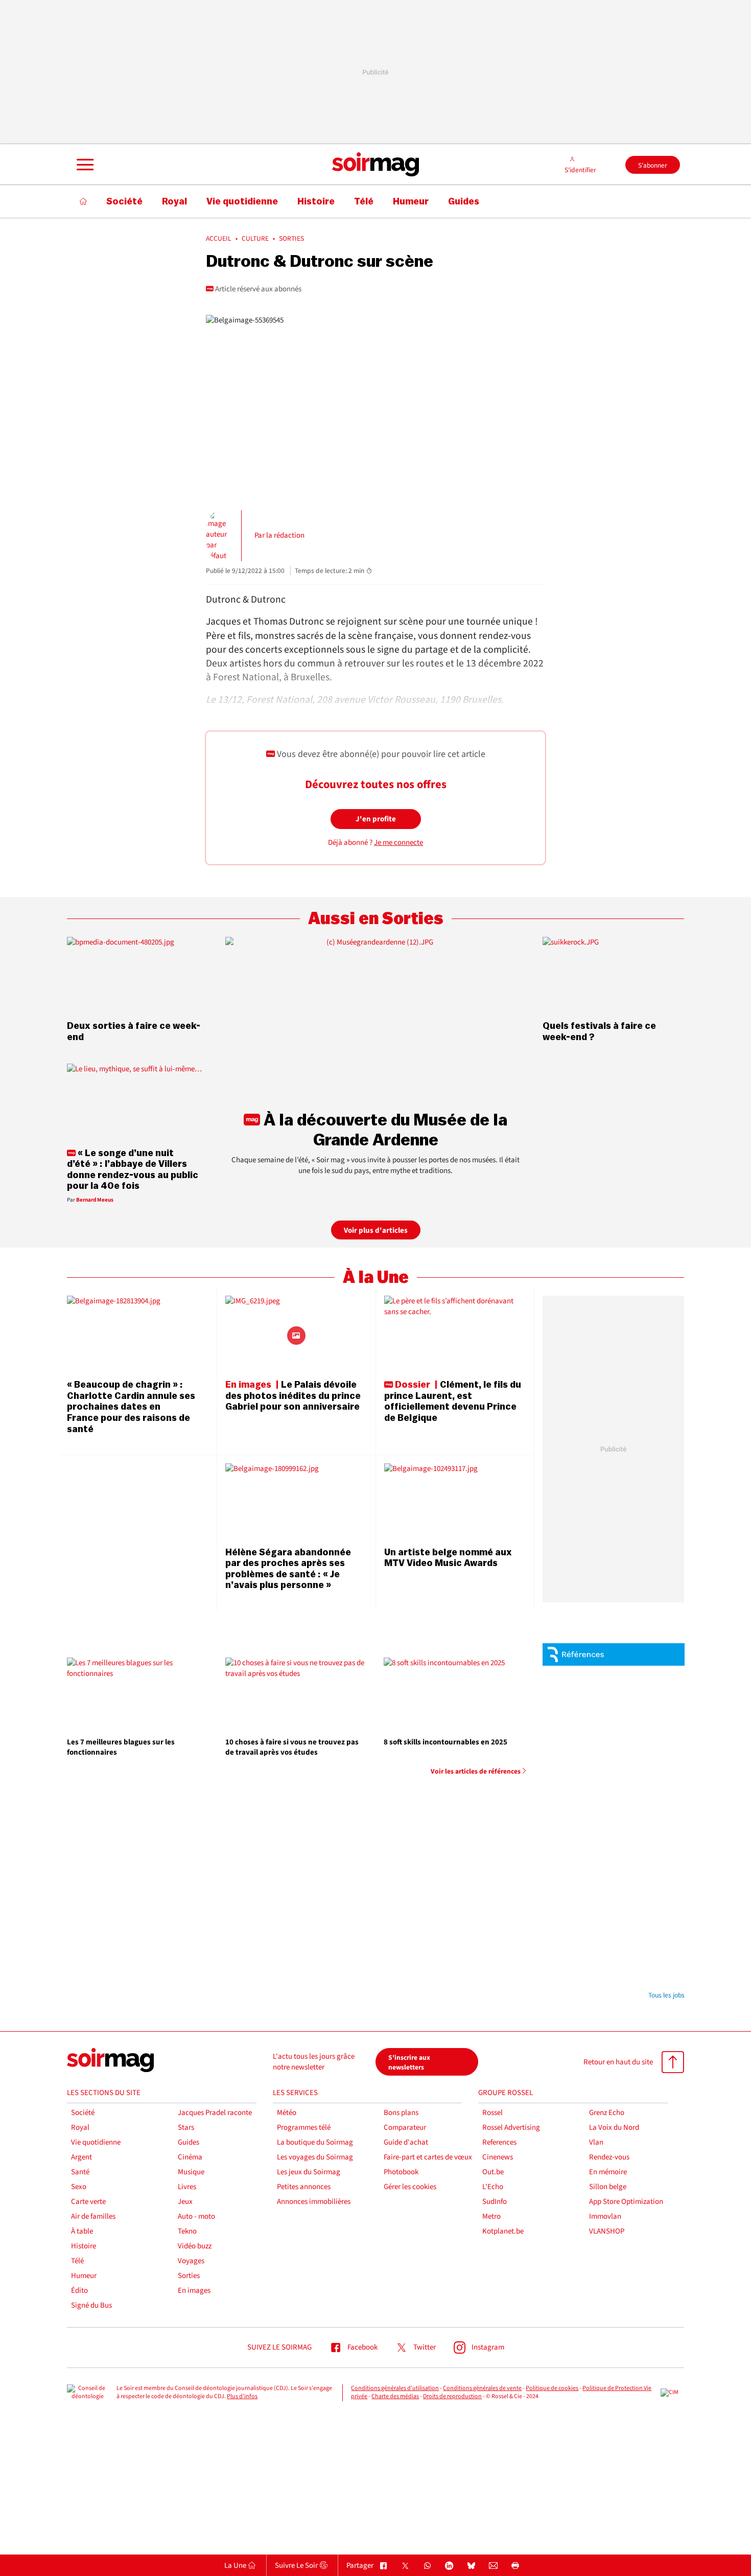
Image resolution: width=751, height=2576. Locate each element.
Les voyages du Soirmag (315, 2157)
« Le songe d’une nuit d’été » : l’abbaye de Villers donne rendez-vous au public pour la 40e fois (133, 1170)
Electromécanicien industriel (623, 1967)
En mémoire (608, 2172)
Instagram (488, 2347)
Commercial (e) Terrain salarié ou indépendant (630, 1682)
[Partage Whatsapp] (427, 2566)
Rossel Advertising (511, 2127)
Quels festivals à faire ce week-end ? (599, 1031)
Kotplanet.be (503, 2231)
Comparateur (405, 2127)
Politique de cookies (552, 2388)
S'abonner (653, 165)
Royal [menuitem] (174, 201)
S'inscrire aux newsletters (409, 2062)
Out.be (493, 2172)
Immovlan (605, 2216)
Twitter (425, 2347)
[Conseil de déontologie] (88, 2393)
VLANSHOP (607, 2231)
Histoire (84, 2246)
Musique (191, 2172)
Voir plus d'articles (376, 1230)
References (499, 2142)
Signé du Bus (91, 2305)
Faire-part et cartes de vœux (428, 2157)
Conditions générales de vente (482, 2388)
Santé (80, 2172)
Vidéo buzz (195, 2246)
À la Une (376, 1278)
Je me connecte (398, 843)
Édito (79, 2291)
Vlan (596, 2142)
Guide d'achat (406, 2142)
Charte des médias (395, 2396)
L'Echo (493, 2187)
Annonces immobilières (314, 2202)
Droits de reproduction (452, 2396)
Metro (491, 2216)
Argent (81, 2157)
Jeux (185, 2202)
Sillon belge (608, 2187)
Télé (77, 2261)
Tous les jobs (666, 1995)
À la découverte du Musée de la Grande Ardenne (384, 1130)
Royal (80, 2127)
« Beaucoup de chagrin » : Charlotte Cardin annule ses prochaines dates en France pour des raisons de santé (131, 1407)
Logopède (612, 1734)
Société (83, 2113)
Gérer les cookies (410, 2187)
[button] (84, 165)
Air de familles (93, 2216)
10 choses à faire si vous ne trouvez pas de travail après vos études (292, 1747)
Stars (186, 2127)
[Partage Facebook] (383, 2566)
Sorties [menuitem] (291, 239)
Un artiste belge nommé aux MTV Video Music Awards (448, 1558)
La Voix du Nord (614, 2127)
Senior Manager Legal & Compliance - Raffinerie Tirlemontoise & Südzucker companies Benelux (636, 1767)
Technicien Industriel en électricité (631, 1882)
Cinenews (498, 2157)
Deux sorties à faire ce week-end (134, 1031)
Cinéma (190, 2157)
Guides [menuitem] (464, 201)
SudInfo (495, 2202)
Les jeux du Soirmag (309, 2172)
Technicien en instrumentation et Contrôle (624, 1919)
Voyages (191, 2261)
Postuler (658, 1708)
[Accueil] (84, 201)
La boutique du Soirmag (315, 2142)
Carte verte (88, 2202)
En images (194, 2291)
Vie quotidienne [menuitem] (242, 201)
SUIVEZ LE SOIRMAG (279, 2347)
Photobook (401, 2172)
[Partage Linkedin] (449, 2566)
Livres (187, 2187)
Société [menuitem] (124, 201)
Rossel (492, 2113)
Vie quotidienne (96, 2142)
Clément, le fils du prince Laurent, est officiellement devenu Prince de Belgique (453, 1401)
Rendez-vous (609, 2157)
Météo (287, 2113)
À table (82, 2231)
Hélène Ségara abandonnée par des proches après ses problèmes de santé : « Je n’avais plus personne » (288, 1569)
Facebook (362, 2347)
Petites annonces (304, 2187)
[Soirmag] (375, 165)
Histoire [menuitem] (316, 201)
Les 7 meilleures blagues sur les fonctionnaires (121, 1747)
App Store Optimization (626, 2202)
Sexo (79, 2187)
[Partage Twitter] (405, 2566)
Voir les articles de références (476, 1772)
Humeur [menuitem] (411, 201)
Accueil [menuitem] (219, 239)
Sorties (189, 2276)
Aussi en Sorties (376, 919)
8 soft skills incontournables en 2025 (445, 1742)
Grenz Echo (607, 2113)
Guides (189, 2142)
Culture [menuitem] (255, 239)
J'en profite (376, 819)
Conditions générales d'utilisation (395, 2388)
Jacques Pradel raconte (215, 2113)
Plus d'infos (242, 2396)
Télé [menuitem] (364, 201)
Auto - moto (196, 2216)
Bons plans (401, 2113)
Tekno (187, 2231)
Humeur (84, 2276)
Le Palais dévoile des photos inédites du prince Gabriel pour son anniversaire (293, 1396)
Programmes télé (304, 2127)
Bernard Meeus (95, 1200)
